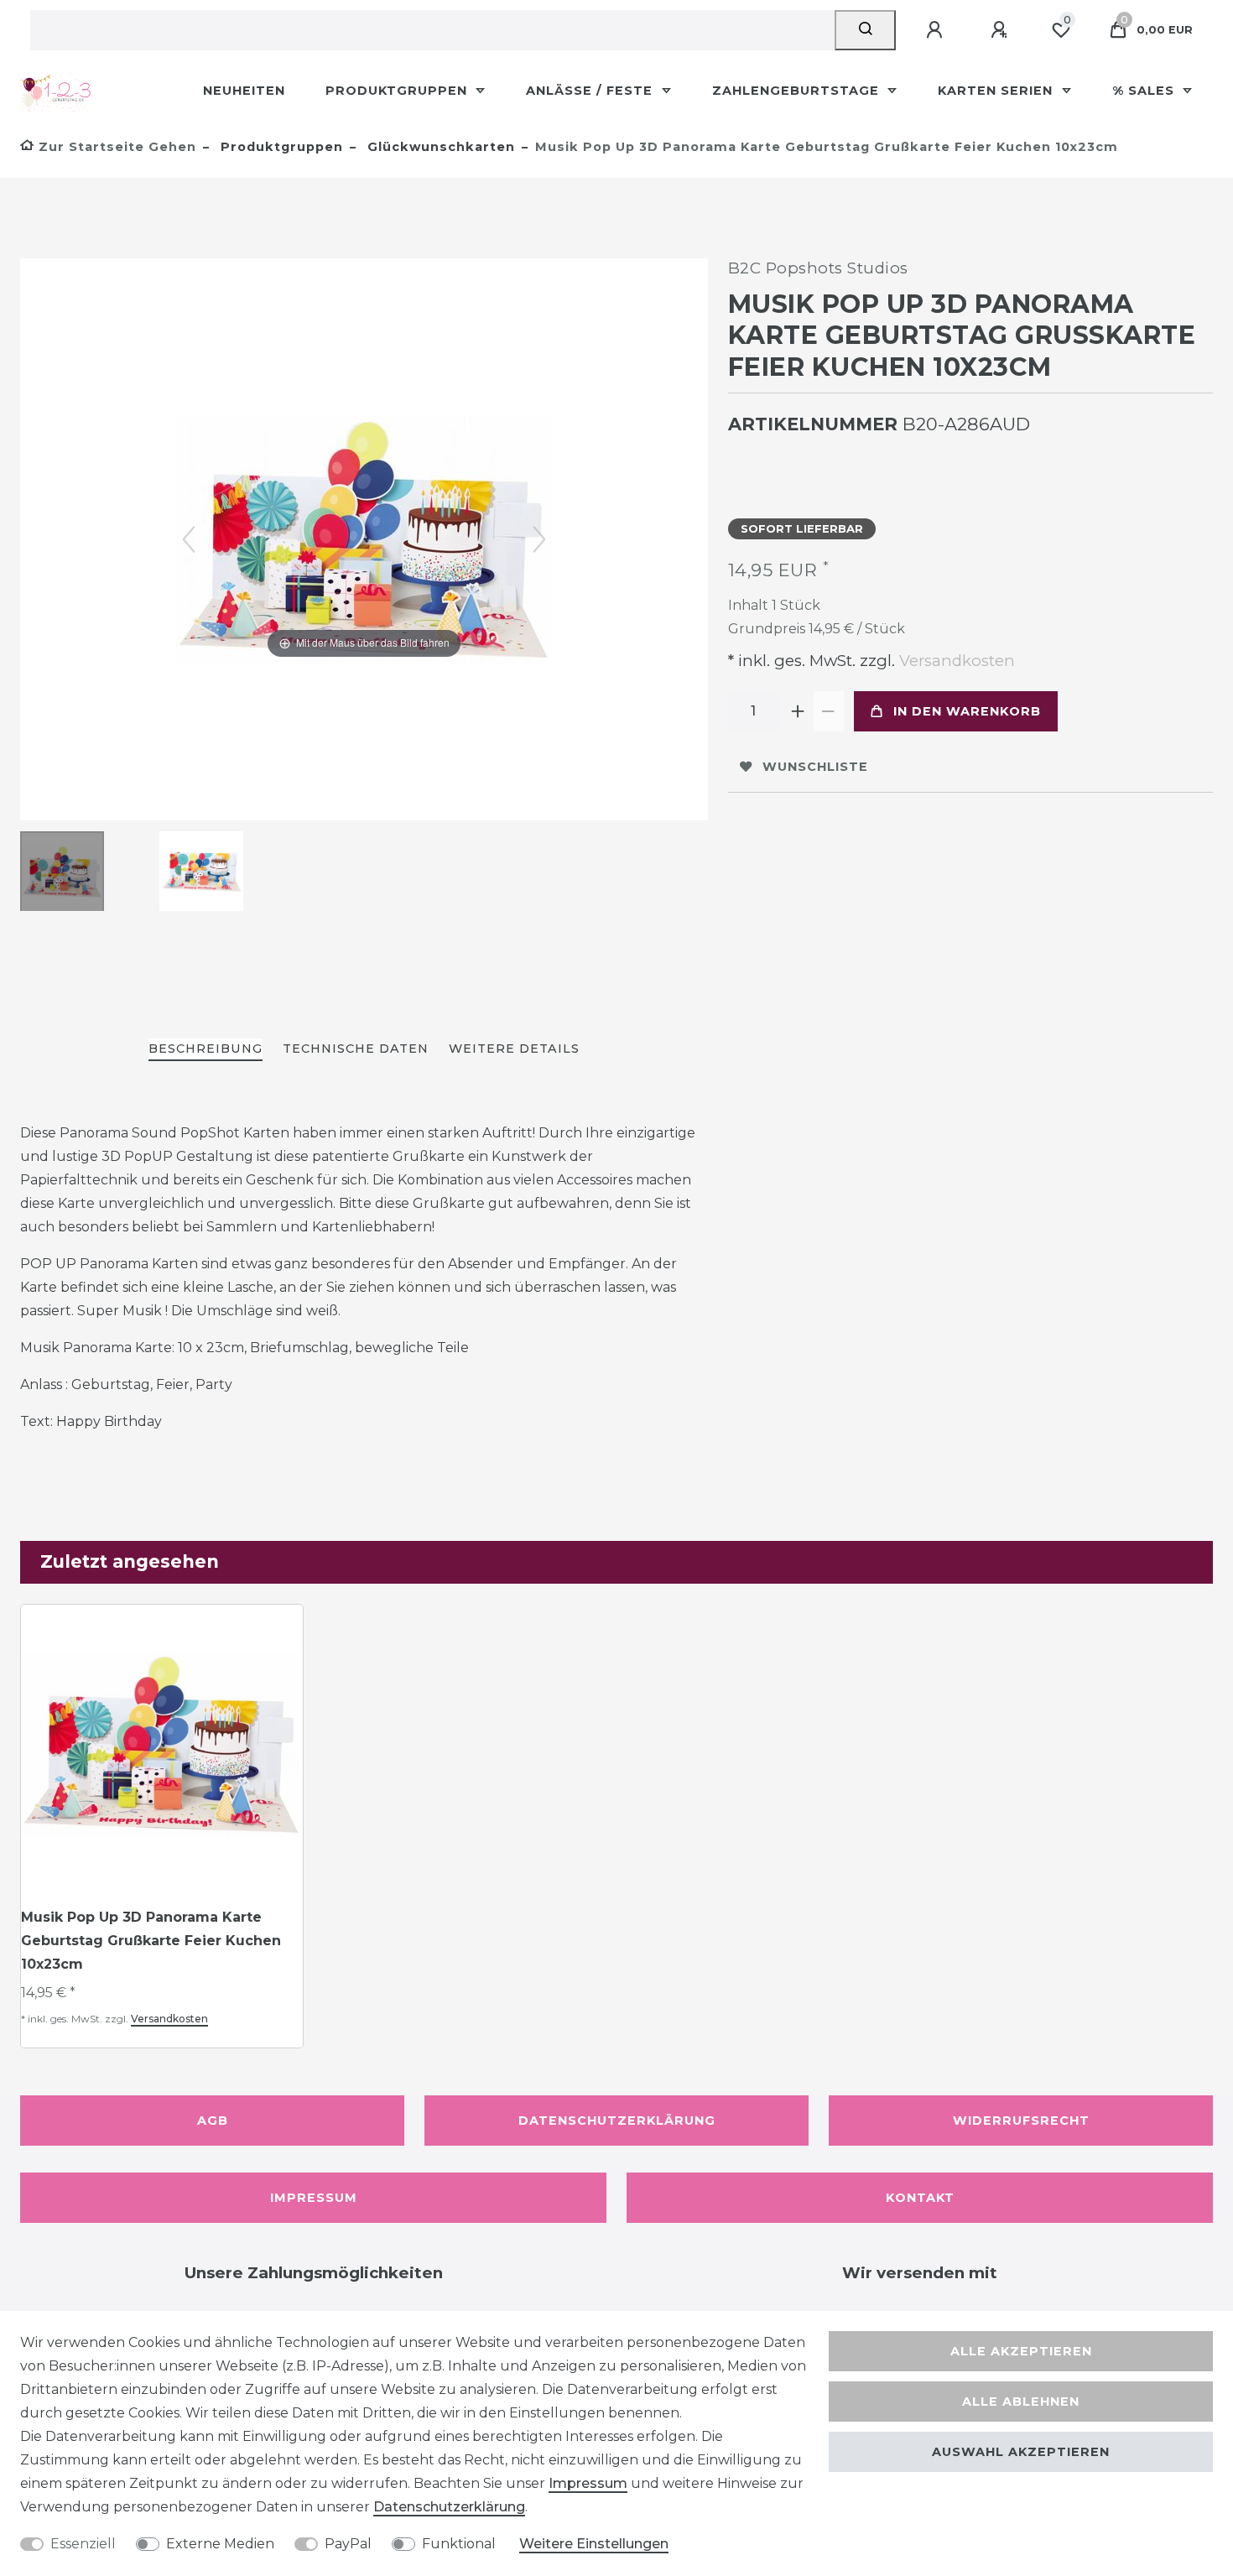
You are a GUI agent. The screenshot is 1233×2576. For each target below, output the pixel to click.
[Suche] (865, 30)
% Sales (1145, 91)
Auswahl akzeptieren (1021, 2452)
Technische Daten (356, 1049)
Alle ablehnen (1021, 2402)
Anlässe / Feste (591, 91)
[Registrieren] (1001, 30)
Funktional (459, 2544)
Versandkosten (955, 661)
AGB (213, 2121)
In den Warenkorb (967, 711)
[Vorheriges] (189, 539)
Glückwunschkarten (439, 147)
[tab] (205, 1050)
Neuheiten (244, 91)
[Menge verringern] (829, 711)
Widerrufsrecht (1021, 2121)
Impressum (314, 2198)
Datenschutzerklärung (617, 2121)
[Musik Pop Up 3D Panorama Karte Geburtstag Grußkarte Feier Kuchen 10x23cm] (62, 873)
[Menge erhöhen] (799, 711)
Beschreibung (205, 1049)
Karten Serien (997, 91)
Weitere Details (514, 1049)
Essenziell (83, 2544)
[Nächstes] (539, 539)
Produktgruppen (398, 91)
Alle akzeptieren (1021, 2351)
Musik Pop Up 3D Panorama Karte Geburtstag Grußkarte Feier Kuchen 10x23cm (151, 1941)
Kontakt (920, 2198)
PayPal (348, 2544)
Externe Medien (220, 2544)
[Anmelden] (937, 30)
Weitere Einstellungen (594, 2544)
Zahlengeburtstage (798, 91)
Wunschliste (815, 767)
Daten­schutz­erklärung (449, 2507)
